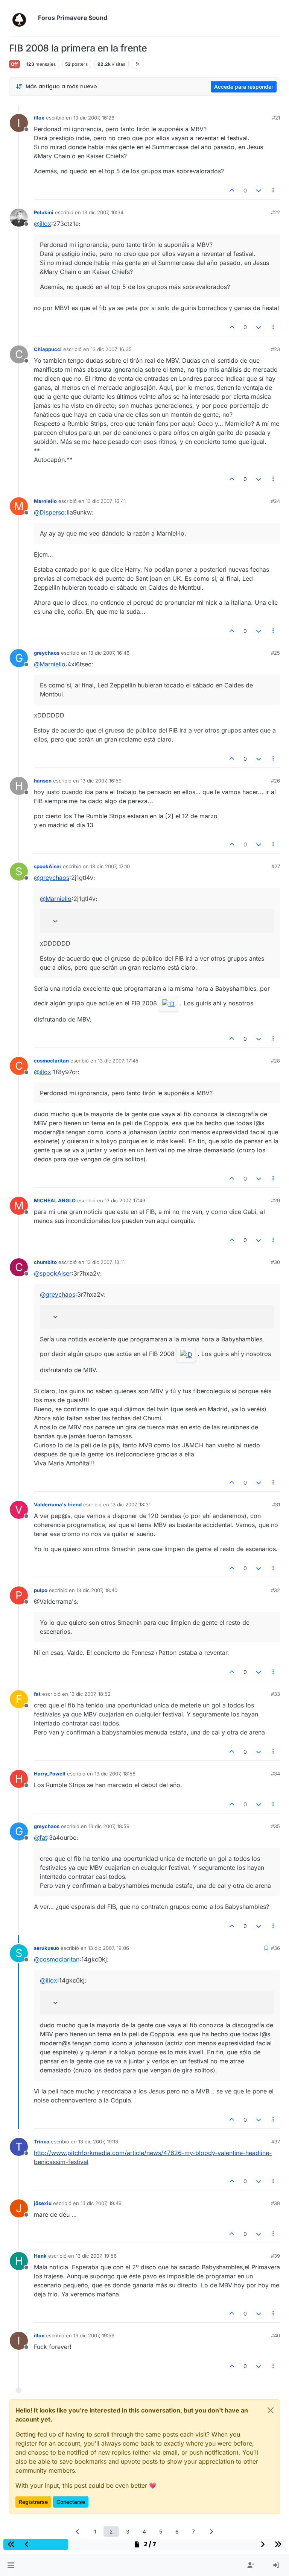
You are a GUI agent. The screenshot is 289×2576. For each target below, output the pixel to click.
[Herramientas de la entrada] (274, 190)
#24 (275, 501)
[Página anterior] (78, 2531)
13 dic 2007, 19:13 (98, 2142)
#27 (276, 866)
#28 (275, 1061)
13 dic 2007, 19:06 (109, 1948)
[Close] (271, 2410)
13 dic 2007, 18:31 (131, 1504)
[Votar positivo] (232, 190)
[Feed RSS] (138, 64)
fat (37, 1694)
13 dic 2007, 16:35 (111, 349)
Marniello (45, 501)
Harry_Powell (50, 1774)
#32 (275, 1590)
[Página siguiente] (211, 2531)
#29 (275, 1200)
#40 (275, 2335)
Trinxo (42, 2142)
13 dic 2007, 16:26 (94, 118)
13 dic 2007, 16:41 (106, 501)
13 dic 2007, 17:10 (110, 866)
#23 (275, 349)
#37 (276, 2142)
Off (14, 64)
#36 (275, 1948)
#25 (275, 653)
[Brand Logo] (22, 18)
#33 (275, 1694)
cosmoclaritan (51, 1061)
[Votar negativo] (259, 190)
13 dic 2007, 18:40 (97, 1590)
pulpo (41, 1590)
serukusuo (46, 1948)
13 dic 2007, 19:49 (101, 2203)
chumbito (45, 1262)
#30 (275, 1262)
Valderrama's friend (58, 1504)
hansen (43, 781)
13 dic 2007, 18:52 (90, 1694)
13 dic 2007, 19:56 (96, 2256)
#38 (275, 2203)
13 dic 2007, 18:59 (109, 1826)
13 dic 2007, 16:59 (101, 781)
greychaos (47, 653)
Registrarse (33, 2502)
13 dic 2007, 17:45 (118, 1061)
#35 (275, 1826)
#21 (276, 118)
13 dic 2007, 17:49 (125, 1200)
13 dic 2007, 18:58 (115, 1774)
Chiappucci (48, 349)
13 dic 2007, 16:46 (109, 653)
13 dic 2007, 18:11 (105, 1262)
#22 (275, 212)
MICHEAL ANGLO (55, 1200)
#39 (275, 2256)
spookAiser (48, 866)
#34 (275, 1774)
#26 (275, 781)
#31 (276, 1504)
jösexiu (43, 2203)
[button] (11, 2565)
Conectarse (71, 2502)
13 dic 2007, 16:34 (103, 212)
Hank (40, 2256)
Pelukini (44, 212)
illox (39, 118)
